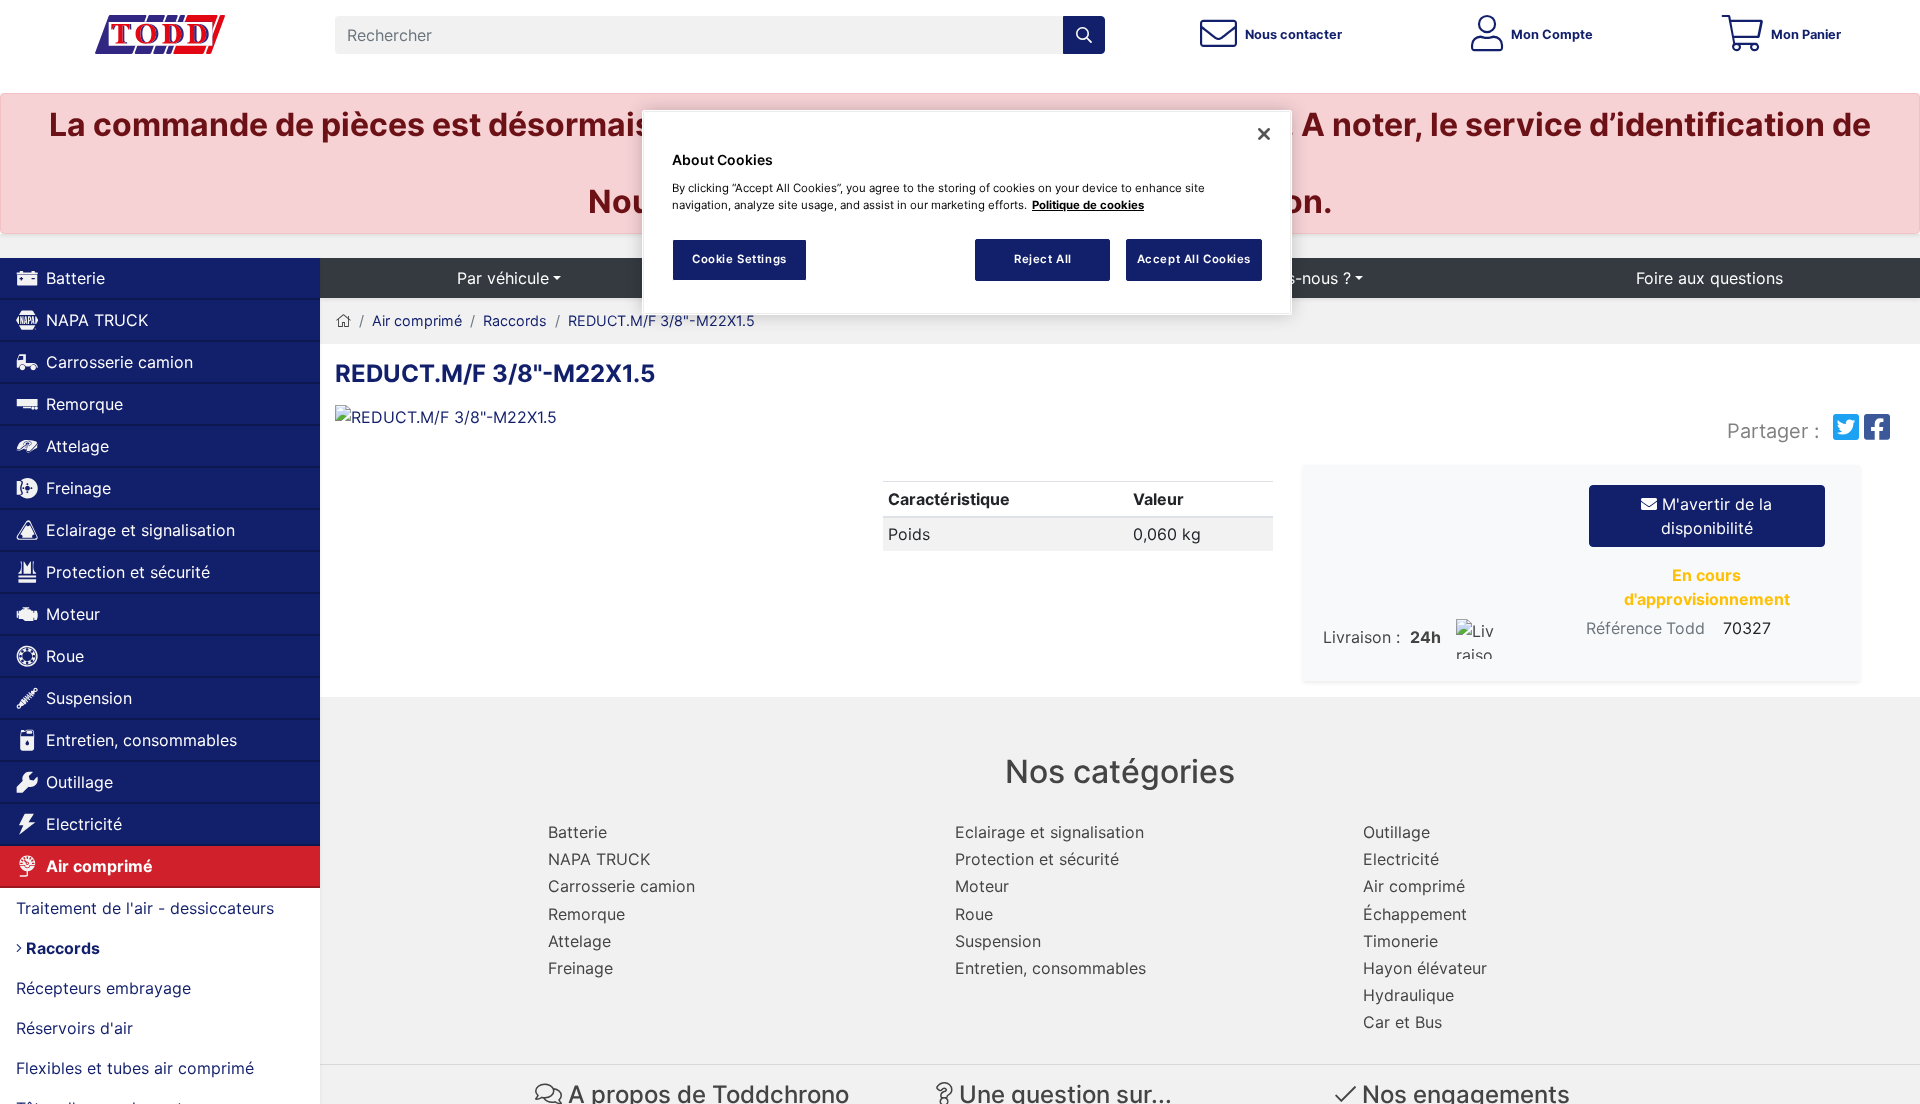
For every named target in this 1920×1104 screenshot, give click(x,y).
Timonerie (1400, 941)
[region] (967, 212)
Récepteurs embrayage (103, 988)
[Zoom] (585, 421)
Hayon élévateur (1425, 968)
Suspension (89, 698)
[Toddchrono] (160, 35)
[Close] (1264, 134)
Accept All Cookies (1194, 259)
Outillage (79, 782)
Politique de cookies (1088, 205)
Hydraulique (1408, 995)
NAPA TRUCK (97, 320)
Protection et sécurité (128, 572)
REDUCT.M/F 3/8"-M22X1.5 (661, 320)
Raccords (61, 948)
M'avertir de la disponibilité (1714, 516)
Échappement (1415, 914)
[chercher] (1084, 35)
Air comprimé (99, 866)
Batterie (75, 278)
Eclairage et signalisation (140, 530)
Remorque (84, 404)
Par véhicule (503, 278)
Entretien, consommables (141, 740)
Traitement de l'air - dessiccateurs (145, 908)
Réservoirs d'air (74, 1028)
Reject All (1043, 259)
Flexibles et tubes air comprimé (135, 1068)
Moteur (73, 614)
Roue (65, 656)
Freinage (78, 488)
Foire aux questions (1709, 278)
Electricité (84, 824)
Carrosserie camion (119, 362)
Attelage (77, 446)
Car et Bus (1402, 1022)
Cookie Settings (739, 259)
